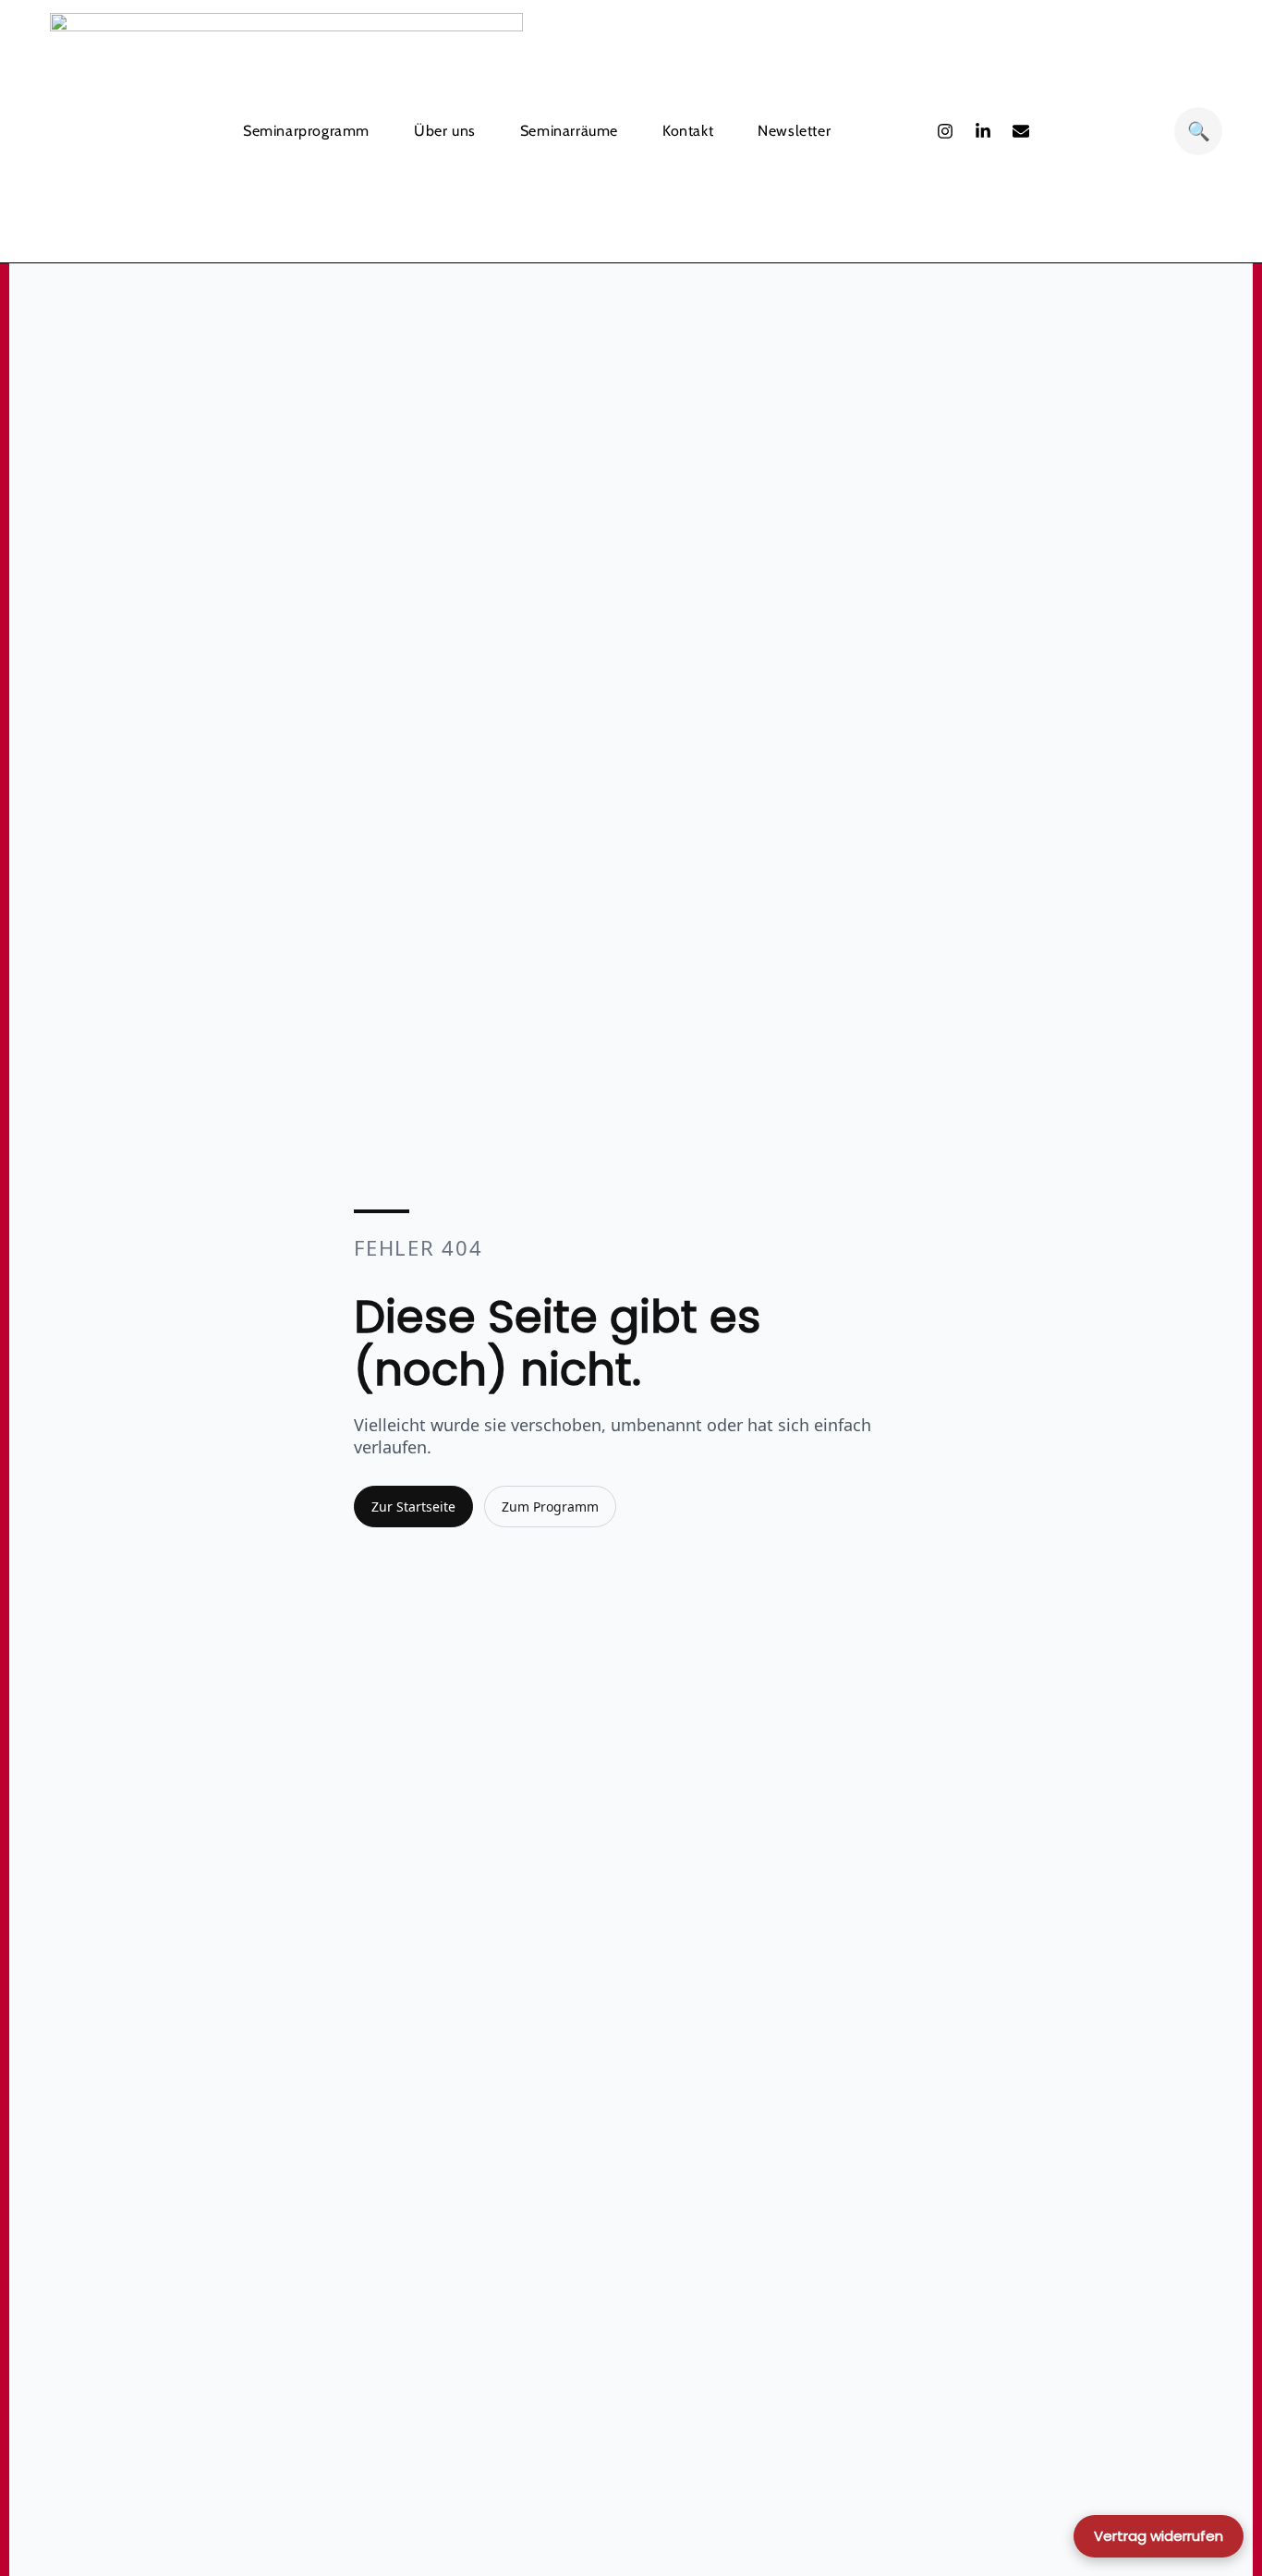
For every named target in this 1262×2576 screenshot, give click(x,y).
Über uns (445, 131)
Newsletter (794, 131)
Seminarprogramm (306, 131)
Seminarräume (569, 131)
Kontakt (688, 131)
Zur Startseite (413, 1507)
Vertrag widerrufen (1159, 2536)
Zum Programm (550, 1507)
